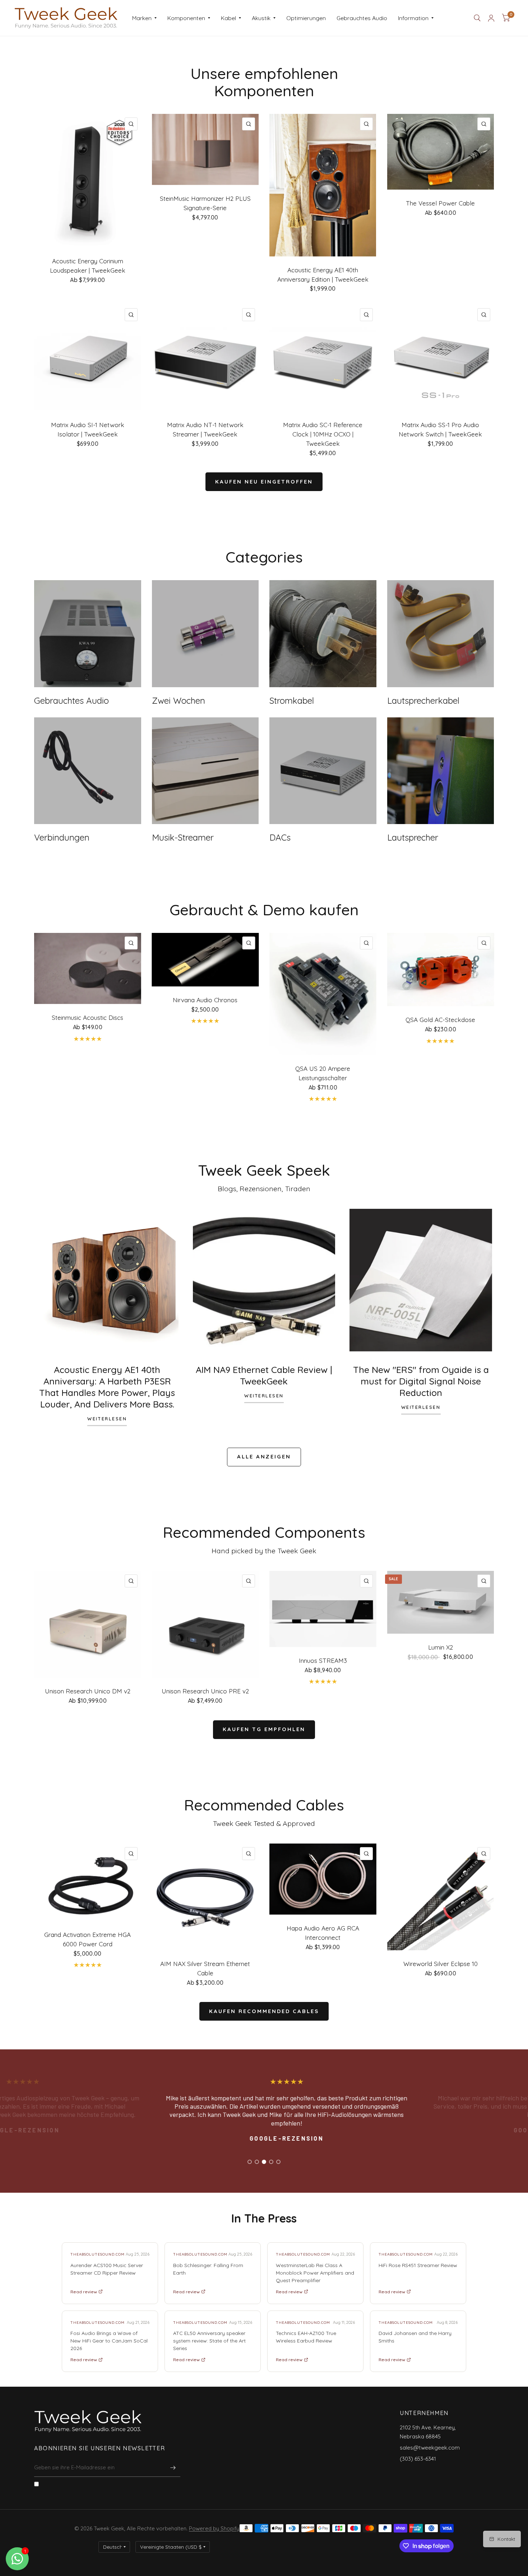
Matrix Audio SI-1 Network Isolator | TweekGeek (88, 429)
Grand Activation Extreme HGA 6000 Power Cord (87, 1939)
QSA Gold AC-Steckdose (440, 1020)
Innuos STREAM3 (323, 1661)
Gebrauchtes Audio (362, 18)
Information (413, 18)
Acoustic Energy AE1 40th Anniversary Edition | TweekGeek (323, 275)
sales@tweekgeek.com (430, 2448)
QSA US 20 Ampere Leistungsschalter (323, 1073)
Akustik (261, 18)
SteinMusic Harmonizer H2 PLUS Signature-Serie (205, 203)
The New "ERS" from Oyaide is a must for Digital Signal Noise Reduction (421, 1381)
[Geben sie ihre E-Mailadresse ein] (173, 2468)
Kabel (228, 18)
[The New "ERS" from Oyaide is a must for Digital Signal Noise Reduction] (421, 1280)
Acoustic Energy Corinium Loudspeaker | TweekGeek (88, 266)
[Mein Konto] (491, 18)
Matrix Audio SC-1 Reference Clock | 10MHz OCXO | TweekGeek (323, 434)
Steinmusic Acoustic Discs (87, 1018)
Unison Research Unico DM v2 (88, 1691)
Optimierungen (306, 18)
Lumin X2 (441, 1647)
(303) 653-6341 (418, 2459)
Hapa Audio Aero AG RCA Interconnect (323, 1933)
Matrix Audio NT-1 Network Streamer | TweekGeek (205, 429)
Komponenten (186, 18)
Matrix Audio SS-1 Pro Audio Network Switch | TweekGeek (440, 429)
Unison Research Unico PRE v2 (205, 1691)
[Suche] (477, 18)
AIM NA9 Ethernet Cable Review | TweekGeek (264, 1375)
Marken (142, 18)
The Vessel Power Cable (440, 203)
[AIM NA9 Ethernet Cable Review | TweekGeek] (264, 1280)
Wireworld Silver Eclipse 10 (441, 1964)
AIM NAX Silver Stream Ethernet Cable (205, 1968)
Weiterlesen (107, 1419)
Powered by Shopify (214, 2528)
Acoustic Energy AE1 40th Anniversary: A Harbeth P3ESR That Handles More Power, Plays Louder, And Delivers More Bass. (107, 1387)
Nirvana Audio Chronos (205, 1000)
